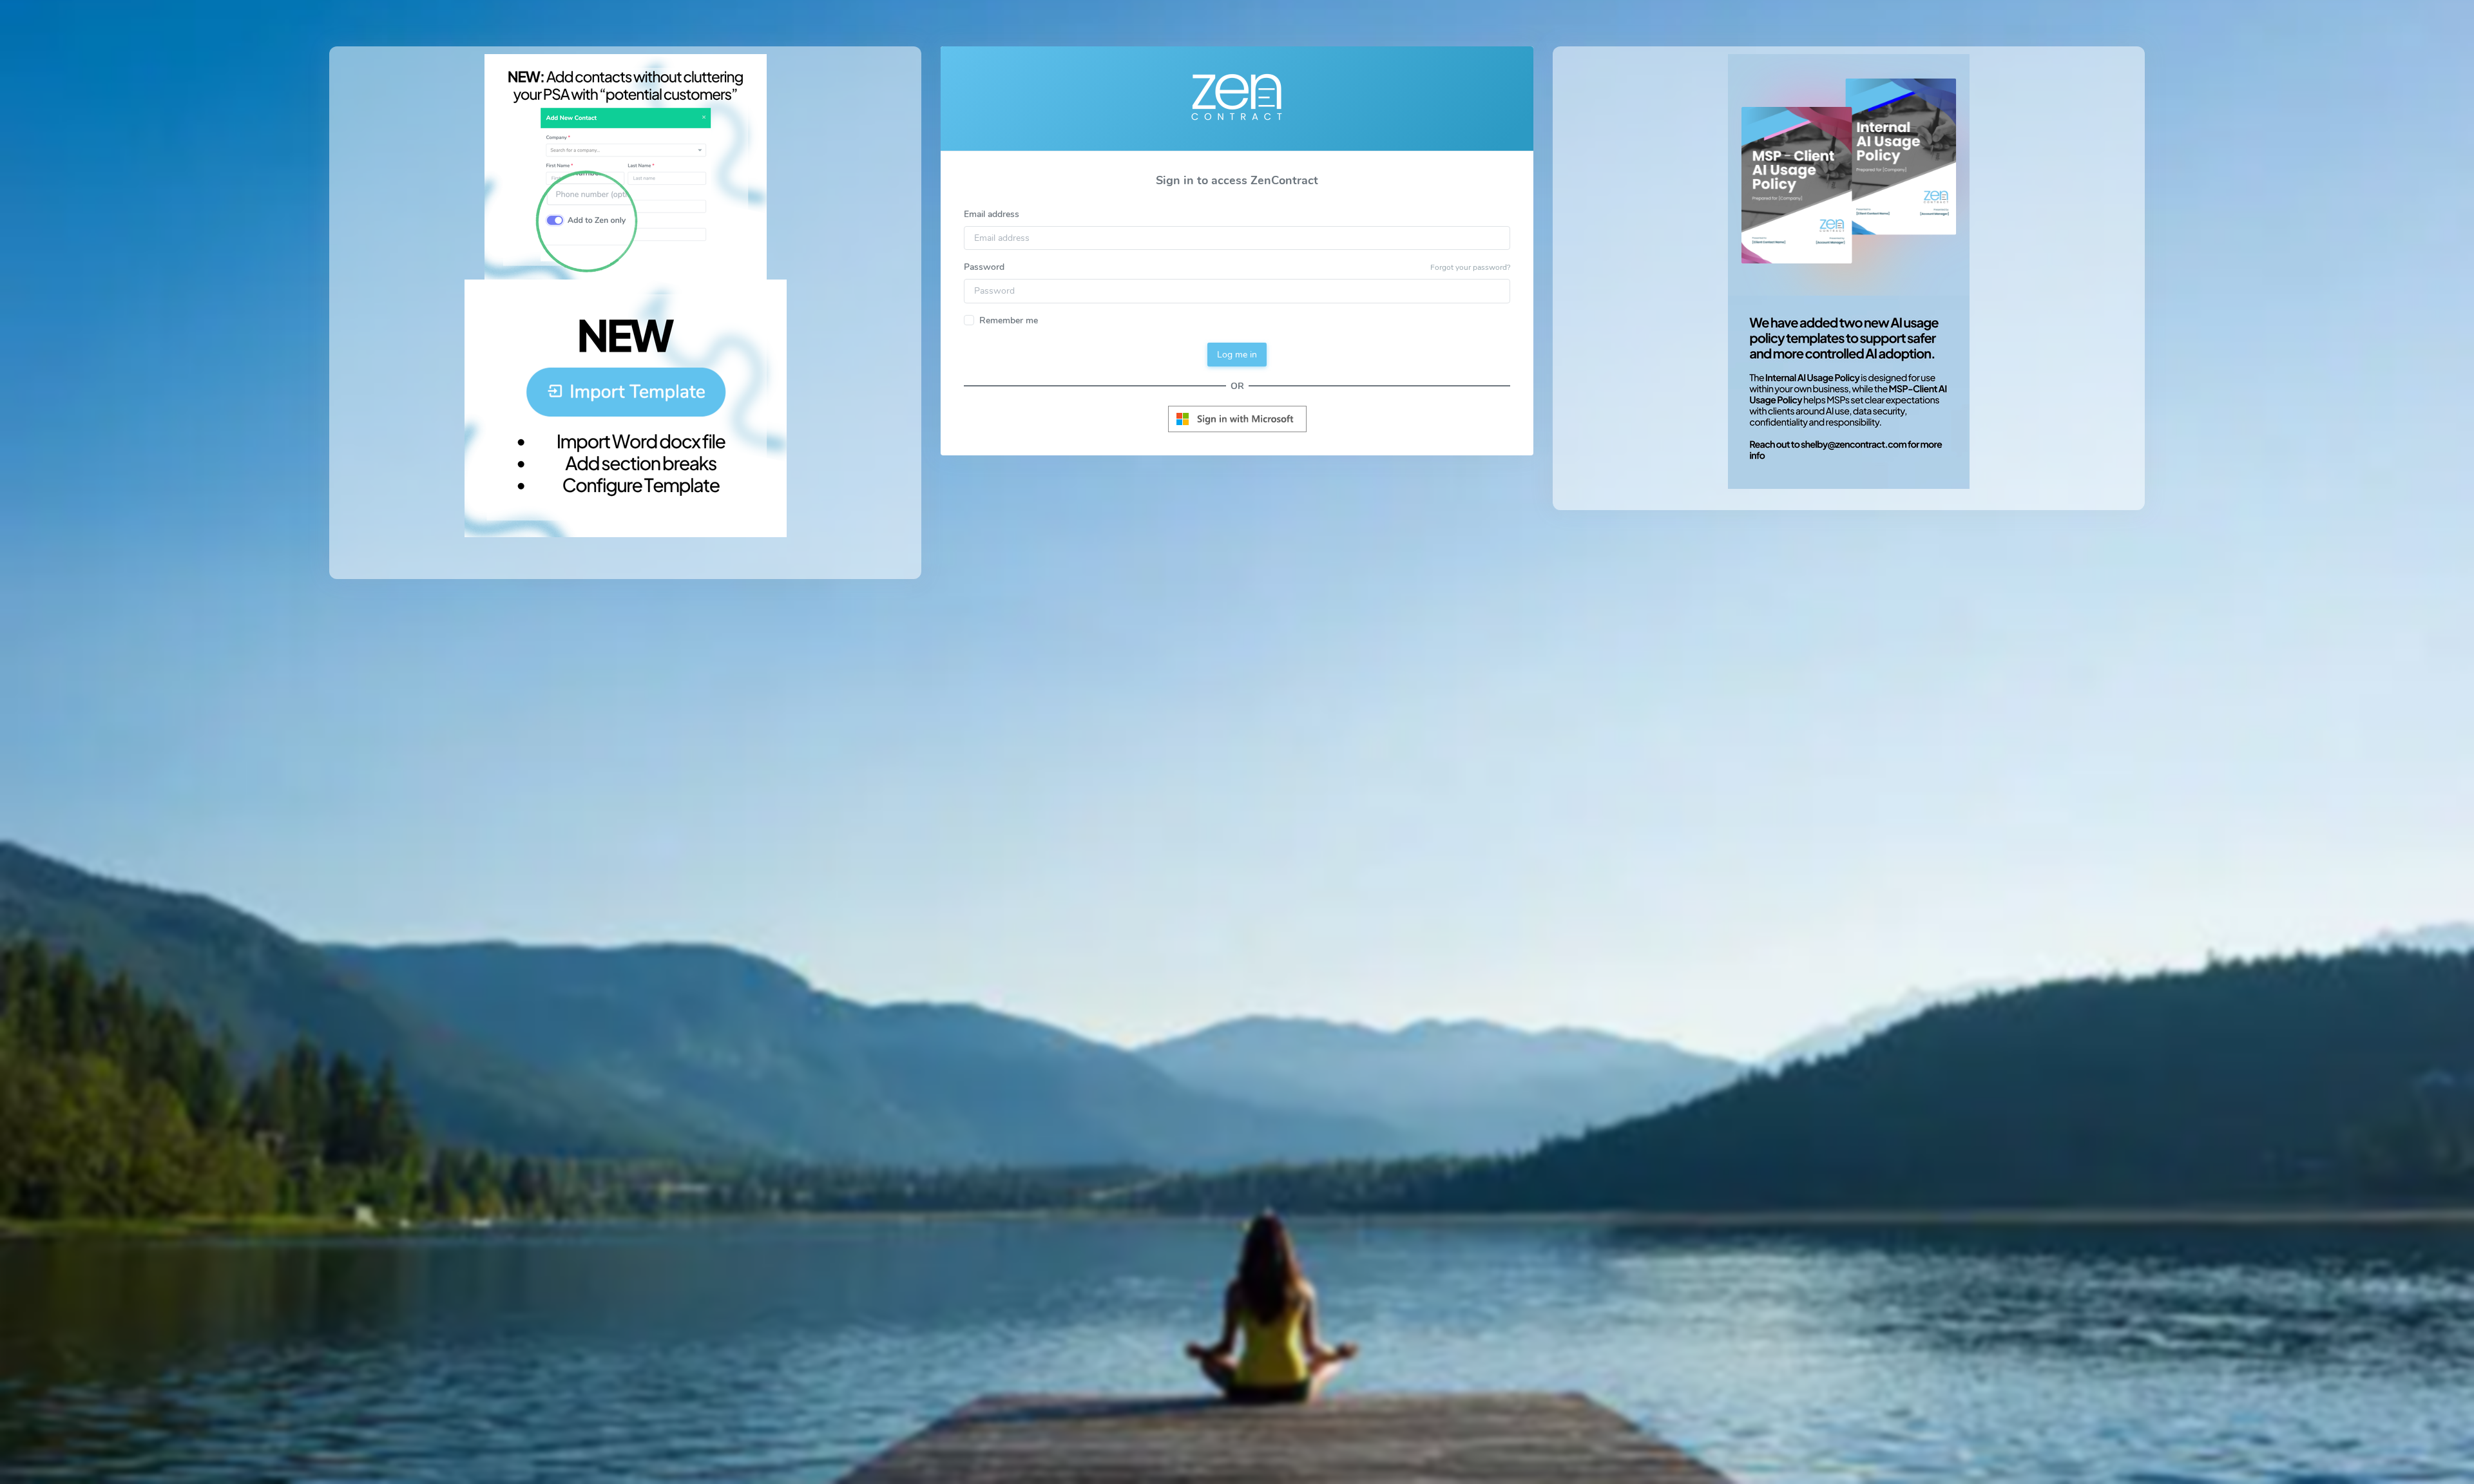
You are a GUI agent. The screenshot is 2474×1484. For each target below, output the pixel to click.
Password (984, 267)
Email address (992, 214)
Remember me (1009, 320)
